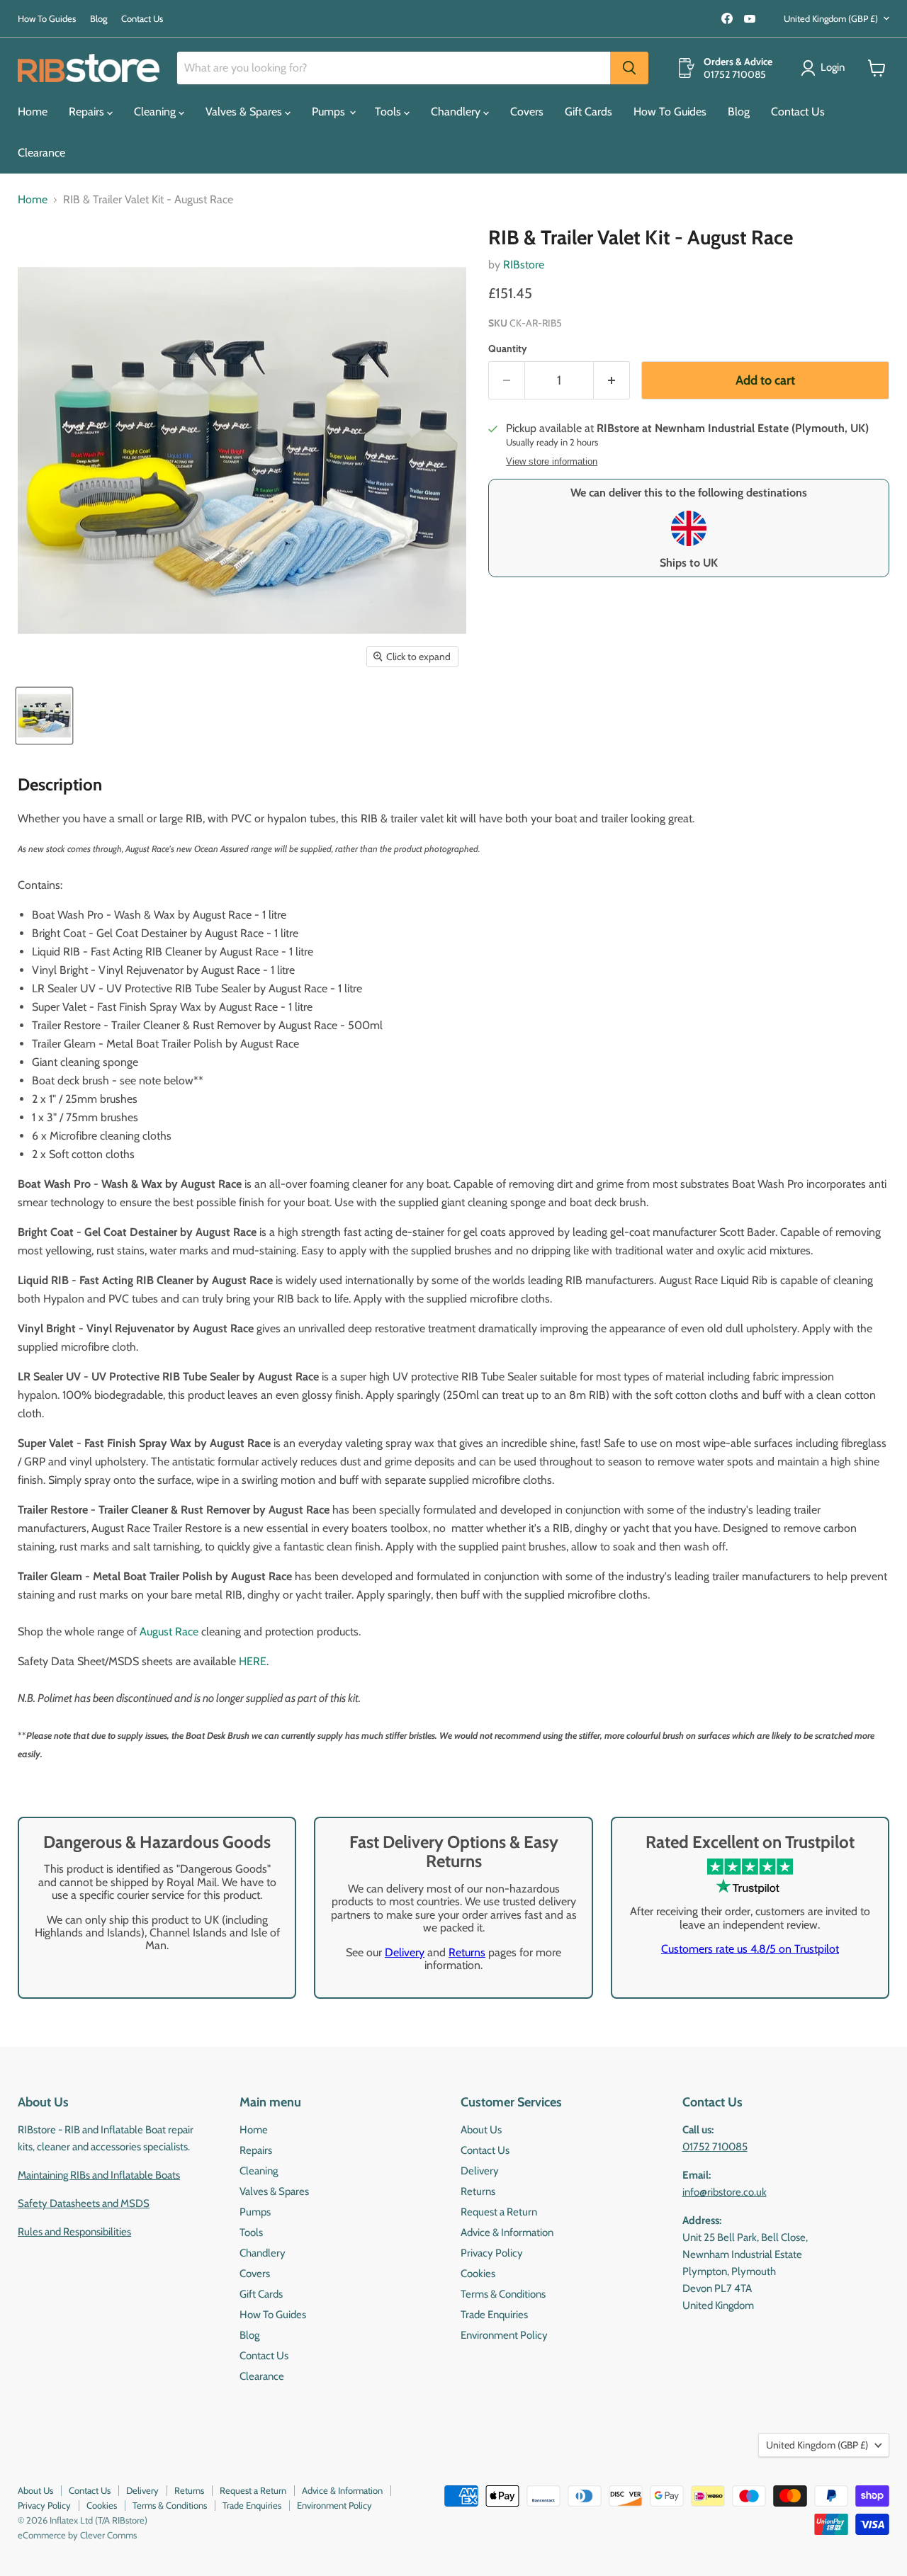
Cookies (478, 2274)
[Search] (629, 68)
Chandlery (457, 112)
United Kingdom (831, 18)
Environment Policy (504, 2335)
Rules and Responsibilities (74, 2232)
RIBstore (524, 265)
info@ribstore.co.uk (725, 2192)
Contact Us (142, 19)
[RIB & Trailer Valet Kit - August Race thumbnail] (44, 716)
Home (33, 112)
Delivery (405, 1952)
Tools (389, 112)
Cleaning (156, 112)
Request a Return (499, 2212)
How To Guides (47, 19)
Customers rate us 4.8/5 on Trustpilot (750, 1949)
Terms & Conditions (503, 2294)
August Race (169, 1632)
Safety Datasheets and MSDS (84, 2203)
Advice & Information (507, 2232)
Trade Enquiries (494, 2315)
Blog (98, 19)
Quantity (508, 348)
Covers (527, 112)
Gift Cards (588, 112)
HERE (253, 1661)
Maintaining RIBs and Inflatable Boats (99, 2175)
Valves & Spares (245, 112)
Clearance (41, 153)
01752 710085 (715, 2147)
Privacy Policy (492, 2253)
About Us (481, 2130)
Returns (467, 1952)
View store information (552, 462)
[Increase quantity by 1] (612, 381)
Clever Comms (108, 2535)
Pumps (330, 112)
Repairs (88, 112)
